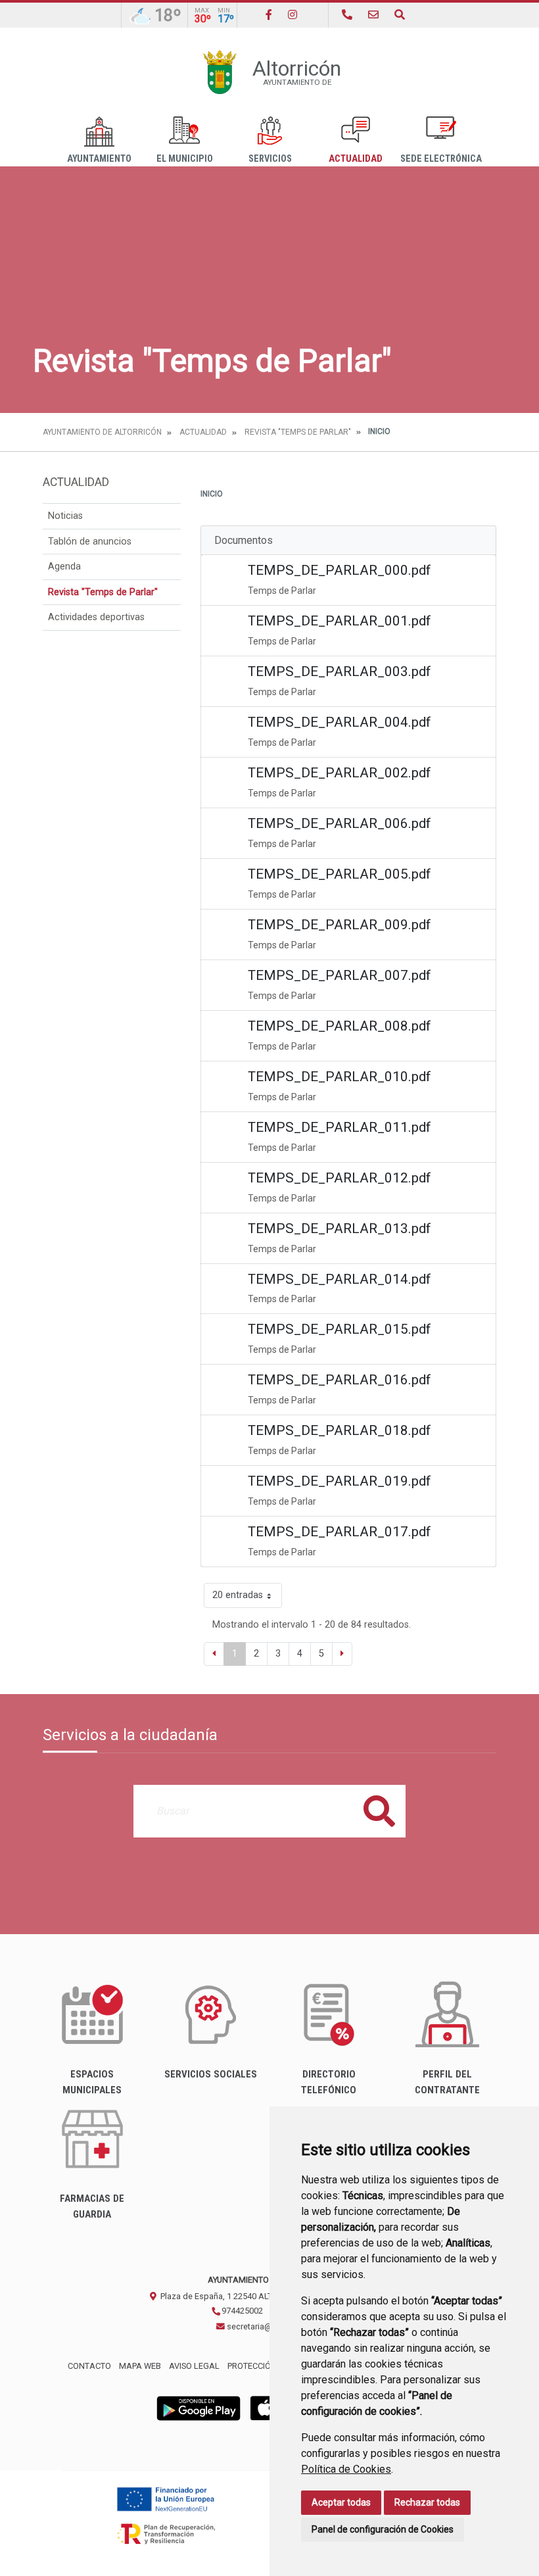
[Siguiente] (342, 1654)
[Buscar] (400, 15)
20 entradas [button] (238, 1595)
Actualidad (356, 159)
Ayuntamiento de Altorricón (102, 432)
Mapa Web (140, 2366)
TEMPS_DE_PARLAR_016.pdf (340, 1380)
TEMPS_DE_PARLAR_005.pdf (340, 874)
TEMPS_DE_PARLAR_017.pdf (340, 1532)
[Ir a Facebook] (269, 15)
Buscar (379, 1811)
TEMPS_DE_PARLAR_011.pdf (340, 1127)
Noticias (65, 516)
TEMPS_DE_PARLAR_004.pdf (340, 722)
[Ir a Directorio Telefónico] (347, 15)
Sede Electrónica (441, 159)
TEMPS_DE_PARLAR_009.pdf (340, 925)
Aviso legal (194, 2366)
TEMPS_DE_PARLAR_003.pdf (340, 671)
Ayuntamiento (99, 159)
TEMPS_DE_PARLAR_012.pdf (340, 1178)
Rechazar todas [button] (427, 2502)
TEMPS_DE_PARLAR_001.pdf (340, 621)
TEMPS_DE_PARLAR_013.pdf (340, 1228)
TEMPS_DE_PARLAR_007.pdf (340, 975)
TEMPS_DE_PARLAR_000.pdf (340, 570)
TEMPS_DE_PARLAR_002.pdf (340, 773)
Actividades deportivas (96, 617)
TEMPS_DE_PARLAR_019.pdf (340, 1481)
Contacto (89, 2366)
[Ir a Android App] (199, 2408)
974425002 (241, 2311)
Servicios (270, 159)
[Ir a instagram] (293, 15)
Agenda (64, 567)
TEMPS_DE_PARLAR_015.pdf (340, 1329)
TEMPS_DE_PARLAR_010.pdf (340, 1077)
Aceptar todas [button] (341, 2502)
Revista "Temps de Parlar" (298, 432)
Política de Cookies (346, 2469)
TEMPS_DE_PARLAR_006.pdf (340, 823)
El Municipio (185, 159)
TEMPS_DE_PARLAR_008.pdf (340, 1026)
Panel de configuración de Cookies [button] (383, 2529)
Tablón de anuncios (90, 542)
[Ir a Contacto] (373, 15)
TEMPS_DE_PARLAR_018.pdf (340, 1430)
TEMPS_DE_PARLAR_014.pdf (340, 1279)
